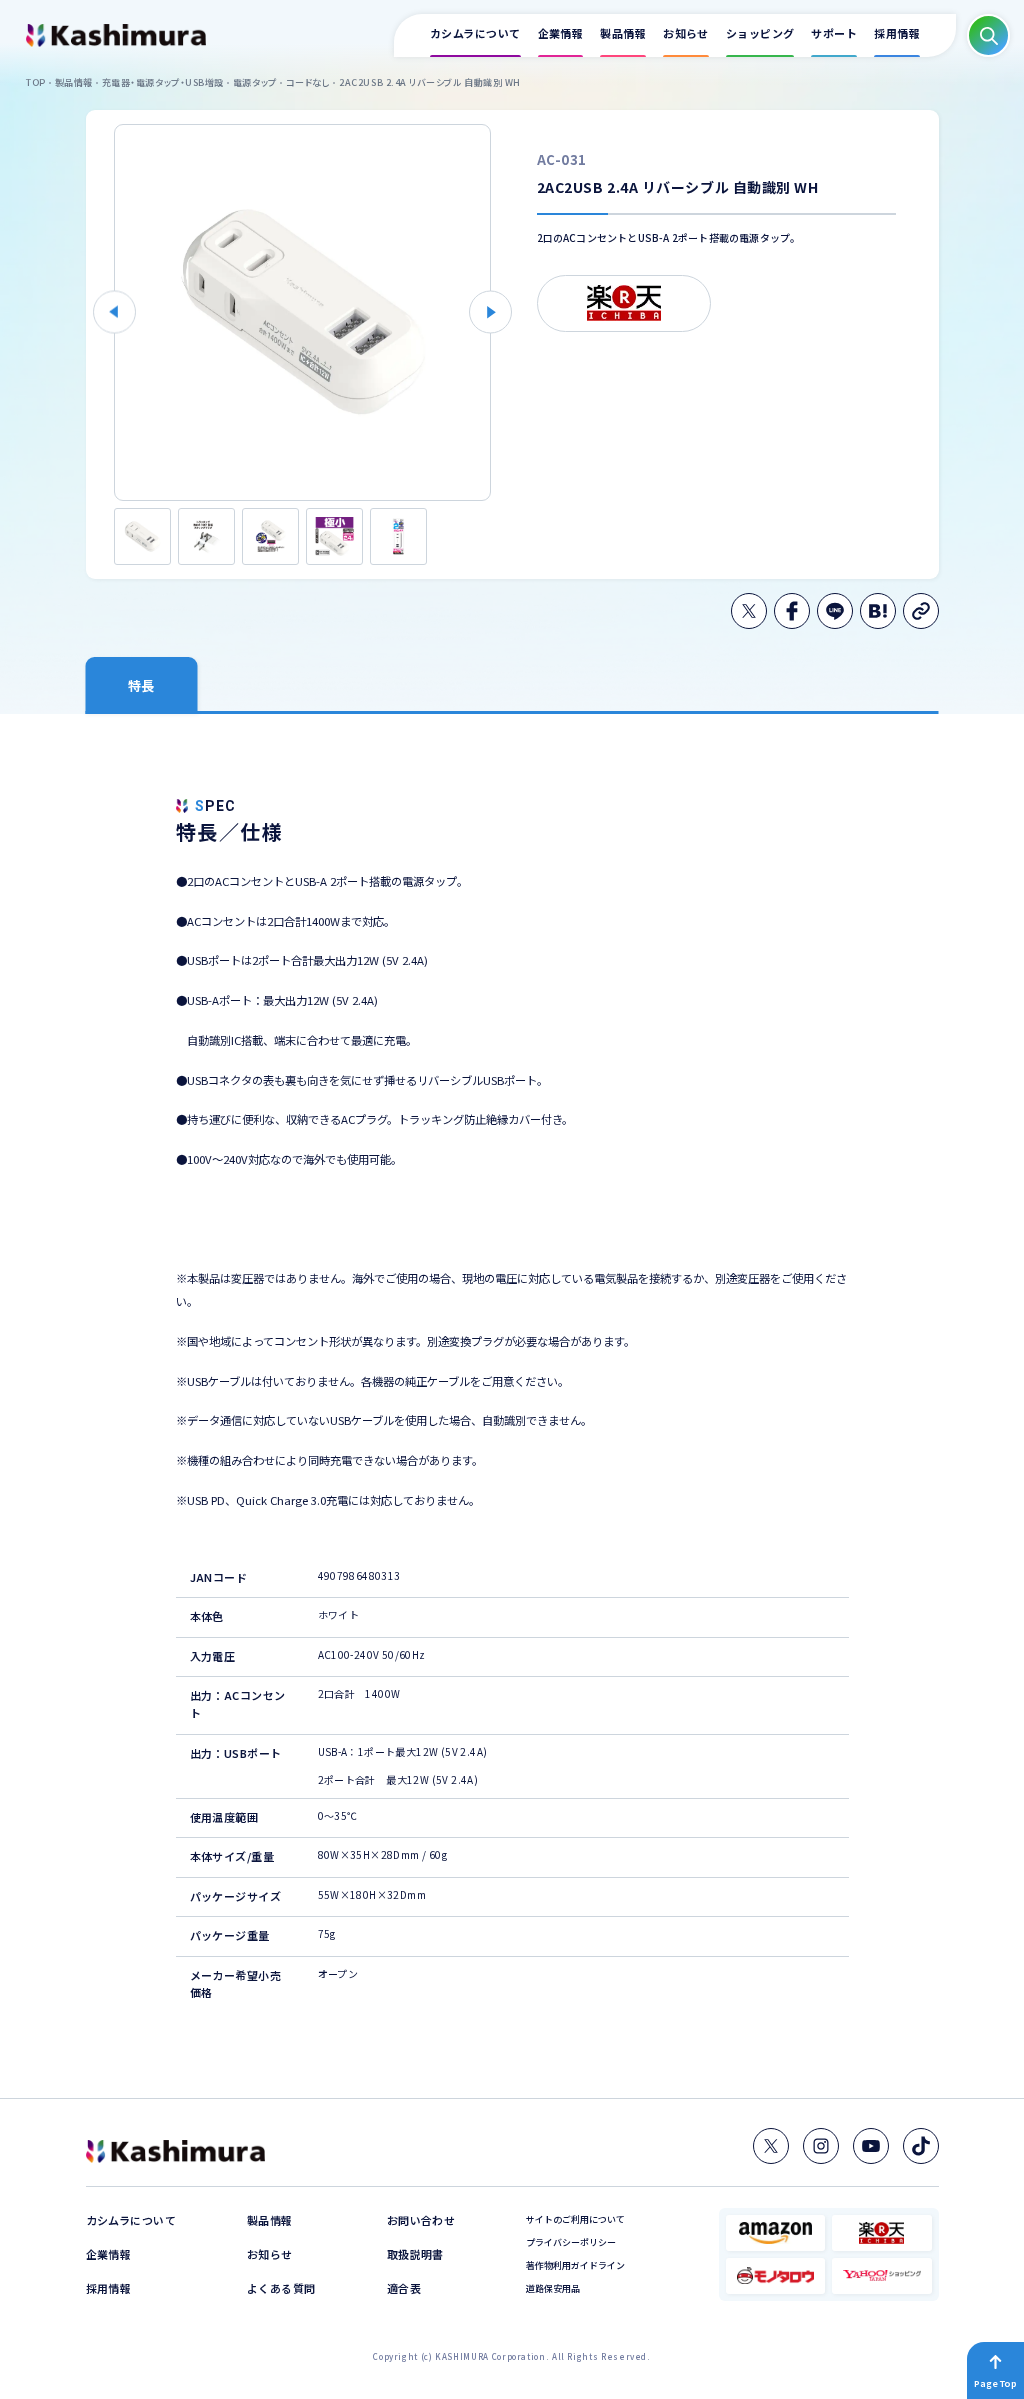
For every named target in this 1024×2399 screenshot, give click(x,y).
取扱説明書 (415, 2254)
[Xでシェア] (749, 611)
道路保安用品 (553, 2288)
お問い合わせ (421, 2220)
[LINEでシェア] (835, 611)
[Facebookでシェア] (792, 611)
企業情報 (109, 2254)
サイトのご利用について (575, 2219)
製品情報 (270, 2220)
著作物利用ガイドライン (575, 2265)
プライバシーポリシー (571, 2242)
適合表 (404, 2288)
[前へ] (114, 312)
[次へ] (490, 312)
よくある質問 (281, 2288)
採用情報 (109, 2288)
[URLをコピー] (921, 611)
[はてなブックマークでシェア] (878, 611)
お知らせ (270, 2254)
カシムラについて (131, 2220)
